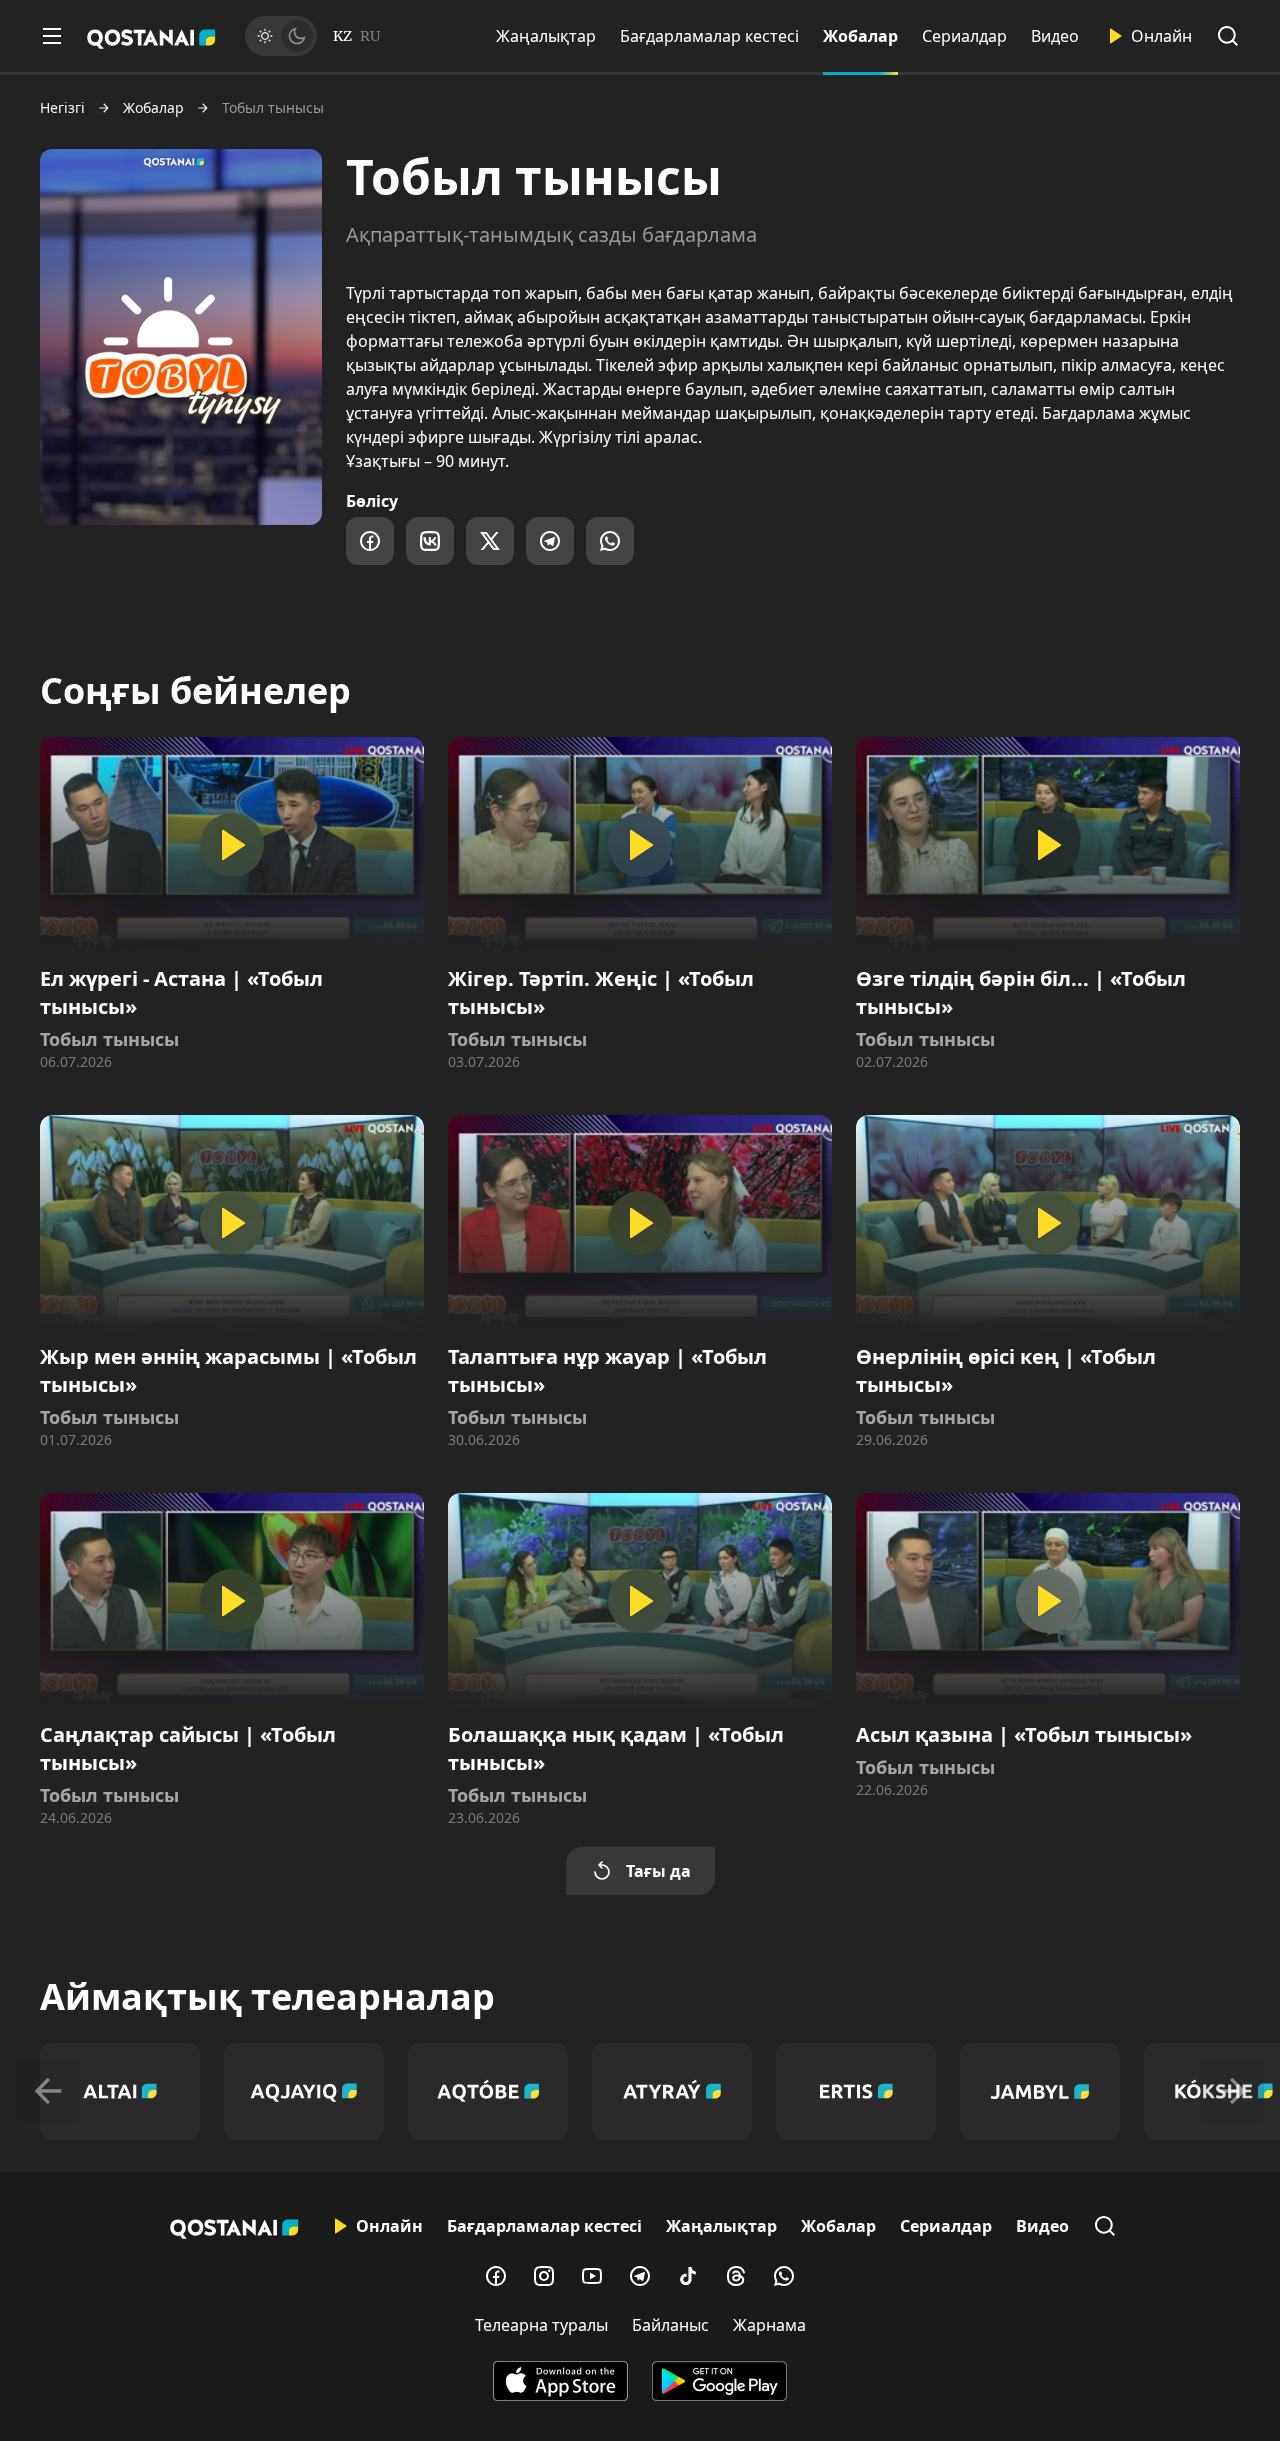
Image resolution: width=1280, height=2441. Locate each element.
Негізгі (62, 108)
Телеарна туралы (541, 2325)
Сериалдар (964, 36)
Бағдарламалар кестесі (709, 36)
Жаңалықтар (546, 36)
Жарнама (769, 2325)
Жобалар (860, 36)
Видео (1055, 36)
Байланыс (670, 2325)
